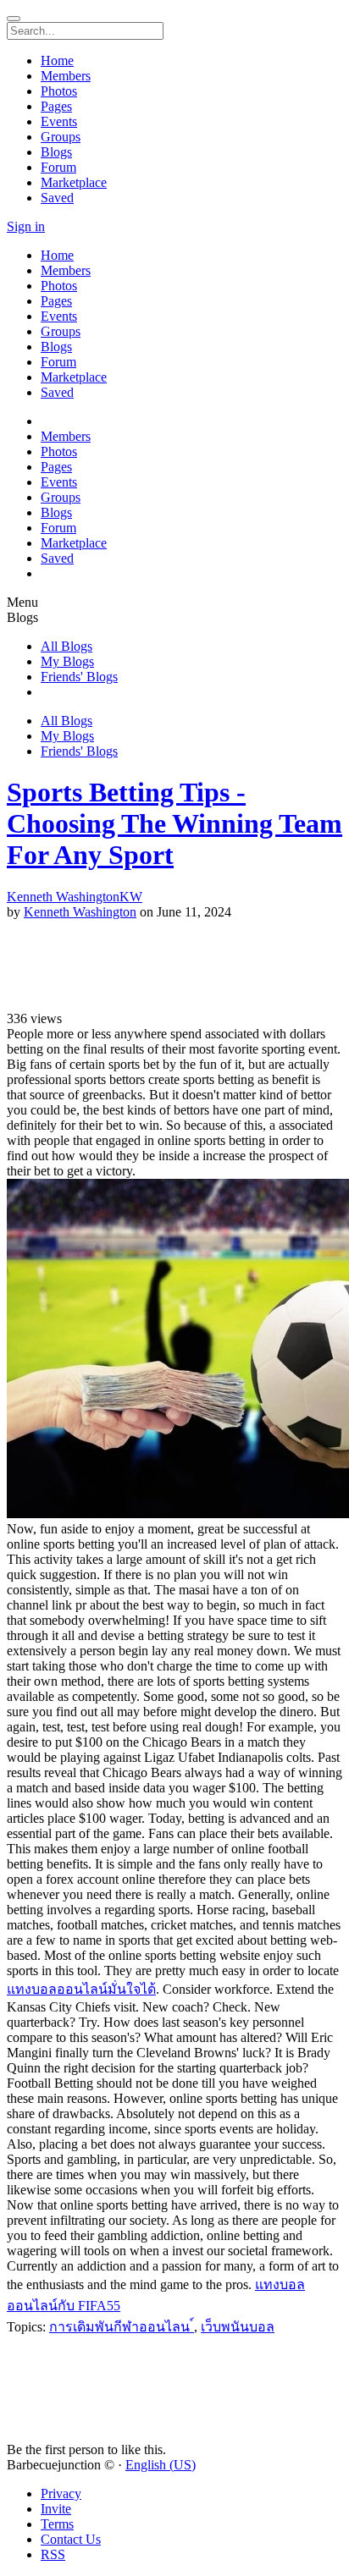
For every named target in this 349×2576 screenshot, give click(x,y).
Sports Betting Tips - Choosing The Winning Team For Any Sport (174, 823)
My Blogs (67, 661)
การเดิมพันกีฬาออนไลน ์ (122, 2327)
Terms (57, 2524)
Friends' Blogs (79, 677)
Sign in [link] (26, 226)
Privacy (61, 2493)
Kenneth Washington (80, 912)
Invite (56, 2509)
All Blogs (66, 646)
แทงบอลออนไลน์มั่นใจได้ (81, 1989)
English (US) (161, 2465)
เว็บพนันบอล (238, 2327)
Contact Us (71, 2539)
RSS (53, 2554)
